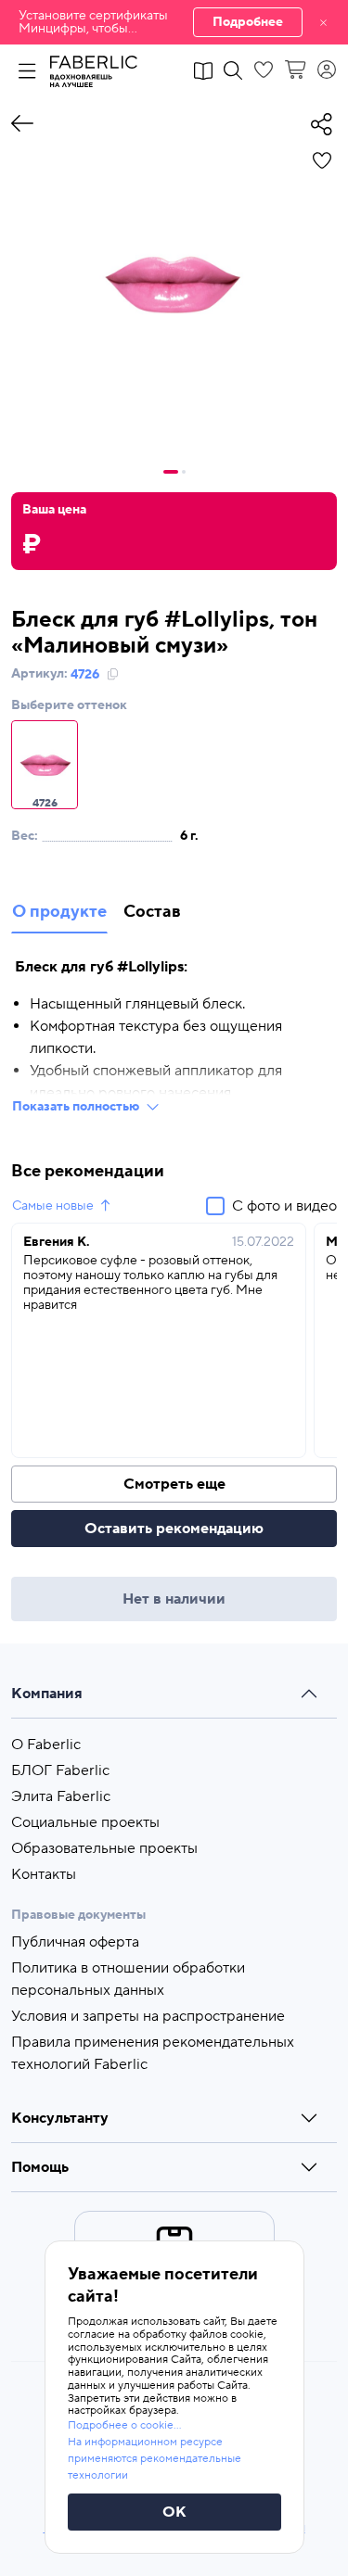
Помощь (40, 2167)
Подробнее (248, 22)
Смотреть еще (174, 1484)
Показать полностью (76, 1107)
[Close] (323, 22)
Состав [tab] (152, 912)
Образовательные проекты (104, 1848)
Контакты (44, 1874)
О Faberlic (46, 1745)
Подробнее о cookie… (124, 2425)
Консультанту (60, 2118)
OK (174, 2512)
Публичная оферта (75, 1942)
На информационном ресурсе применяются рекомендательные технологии (155, 2459)
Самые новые (53, 1206)
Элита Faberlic (61, 1796)
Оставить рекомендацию (174, 1529)
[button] (174, 22)
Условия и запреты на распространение (148, 2016)
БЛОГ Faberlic (60, 1770)
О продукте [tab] (59, 912)
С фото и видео (284, 1206)
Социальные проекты (85, 1822)
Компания (47, 1694)
